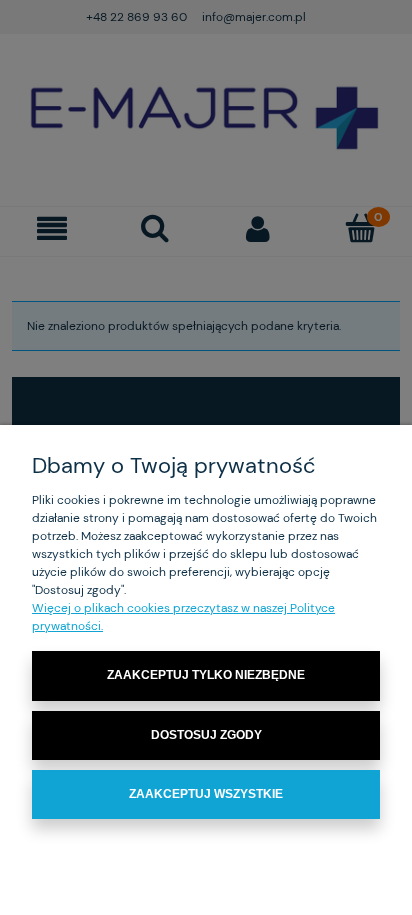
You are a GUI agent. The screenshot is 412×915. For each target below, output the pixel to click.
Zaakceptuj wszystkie (206, 794)
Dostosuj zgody (206, 735)
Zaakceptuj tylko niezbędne (206, 675)
